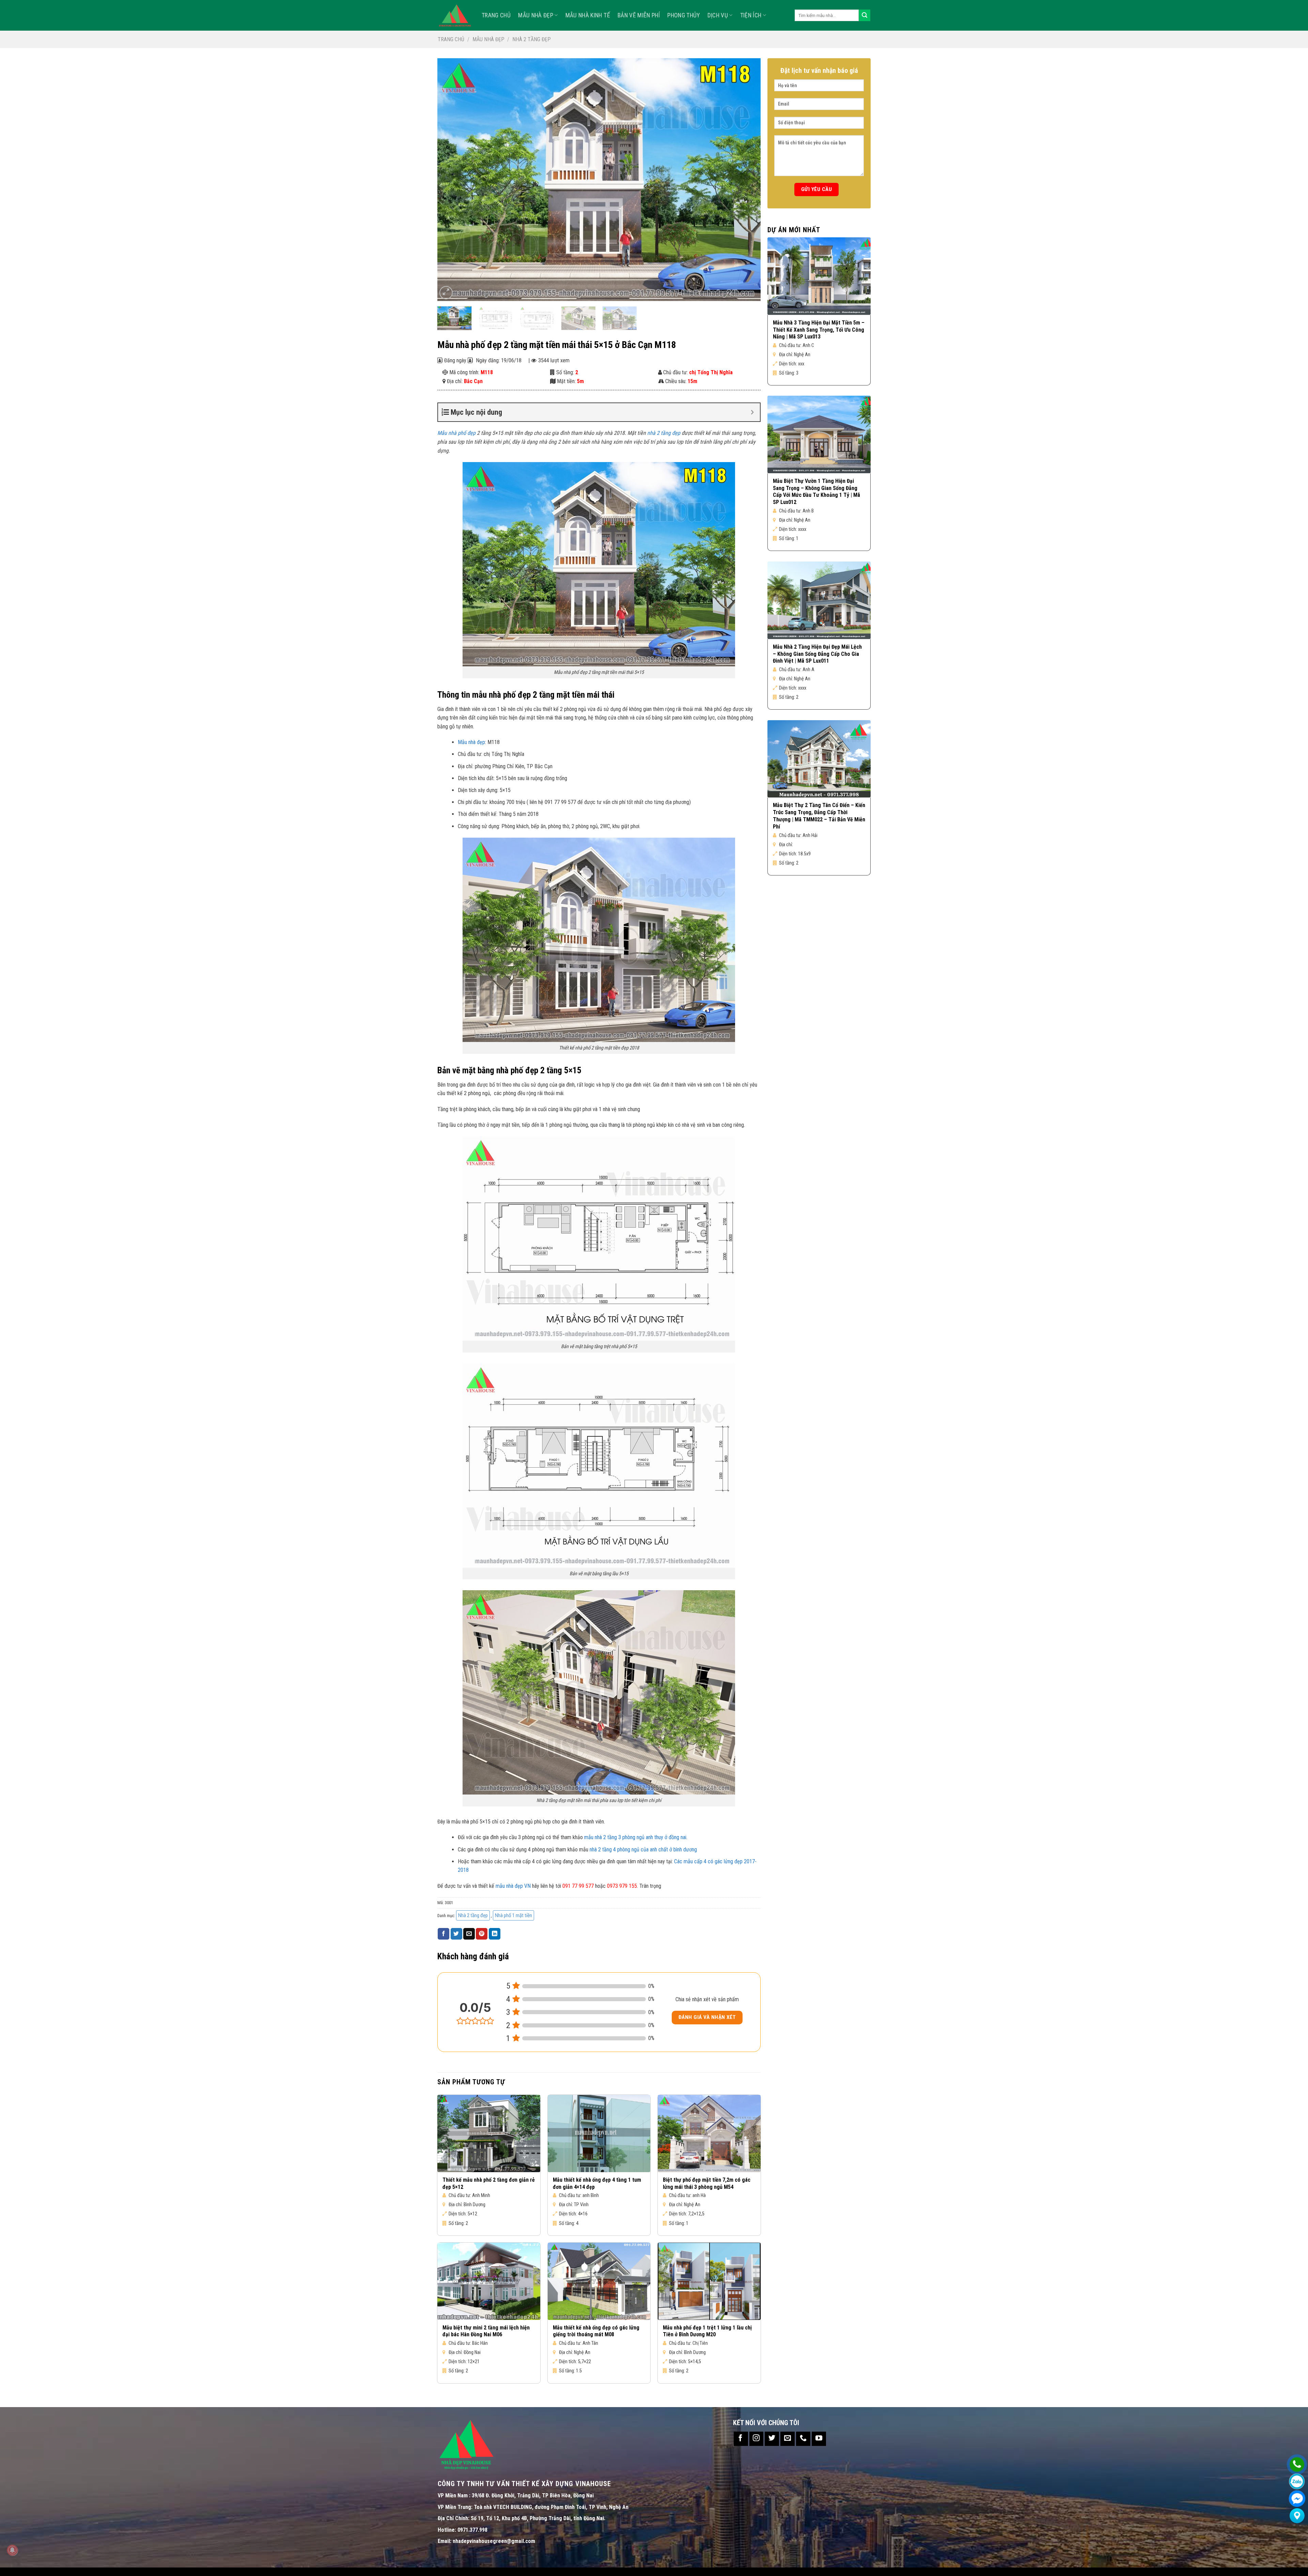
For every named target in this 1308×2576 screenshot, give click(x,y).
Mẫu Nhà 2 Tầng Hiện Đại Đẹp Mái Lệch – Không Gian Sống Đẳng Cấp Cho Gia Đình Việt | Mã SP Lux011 (817, 654)
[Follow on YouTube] (819, 2439)
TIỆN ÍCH (751, 15)
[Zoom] (446, 293)
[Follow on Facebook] (741, 2439)
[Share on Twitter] (456, 1934)
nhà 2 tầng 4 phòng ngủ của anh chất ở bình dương (643, 1850)
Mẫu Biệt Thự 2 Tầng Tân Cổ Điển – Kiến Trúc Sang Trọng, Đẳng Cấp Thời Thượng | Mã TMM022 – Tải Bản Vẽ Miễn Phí (819, 816)
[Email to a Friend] (469, 1934)
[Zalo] (1297, 2482)
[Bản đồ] (1297, 2516)
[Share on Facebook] (443, 1934)
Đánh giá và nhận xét (707, 2017)
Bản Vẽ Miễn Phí (639, 15)
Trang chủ (451, 39)
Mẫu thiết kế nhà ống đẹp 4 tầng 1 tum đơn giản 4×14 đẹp (597, 2183)
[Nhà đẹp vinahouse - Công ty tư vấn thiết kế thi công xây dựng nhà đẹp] (455, 15)
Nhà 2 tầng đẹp (532, 39)
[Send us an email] (788, 2439)
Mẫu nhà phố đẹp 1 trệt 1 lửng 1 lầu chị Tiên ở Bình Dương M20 (707, 2331)
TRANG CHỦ (496, 15)
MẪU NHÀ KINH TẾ (588, 15)
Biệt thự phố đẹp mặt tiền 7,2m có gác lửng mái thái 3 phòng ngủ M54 (707, 2183)
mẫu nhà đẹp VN (513, 1886)
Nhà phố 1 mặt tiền (513, 1915)
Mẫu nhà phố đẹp (456, 433)
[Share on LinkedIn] (495, 1934)
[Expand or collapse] (752, 412)
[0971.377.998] (1297, 2464)
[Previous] (452, 179)
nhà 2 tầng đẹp (664, 433)
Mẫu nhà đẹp (536, 15)
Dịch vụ (718, 15)
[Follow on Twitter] (772, 2439)
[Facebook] (1297, 2499)
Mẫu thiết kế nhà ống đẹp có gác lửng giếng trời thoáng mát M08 (596, 2331)
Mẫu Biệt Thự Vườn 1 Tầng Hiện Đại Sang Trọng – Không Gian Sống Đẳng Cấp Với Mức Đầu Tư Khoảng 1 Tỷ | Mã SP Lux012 (816, 492)
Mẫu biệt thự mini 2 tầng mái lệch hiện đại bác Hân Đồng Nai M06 (486, 2331)
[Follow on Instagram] (757, 2439)
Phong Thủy (684, 15)
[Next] (746, 179)
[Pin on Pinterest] (482, 1934)
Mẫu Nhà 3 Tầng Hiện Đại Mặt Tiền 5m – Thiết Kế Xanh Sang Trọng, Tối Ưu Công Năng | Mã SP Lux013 (819, 330)
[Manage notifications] (12, 2550)
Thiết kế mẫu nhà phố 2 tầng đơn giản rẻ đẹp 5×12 (489, 2183)
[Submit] (865, 15)
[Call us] (803, 2439)
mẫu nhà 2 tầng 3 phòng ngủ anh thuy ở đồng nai (635, 1837)
